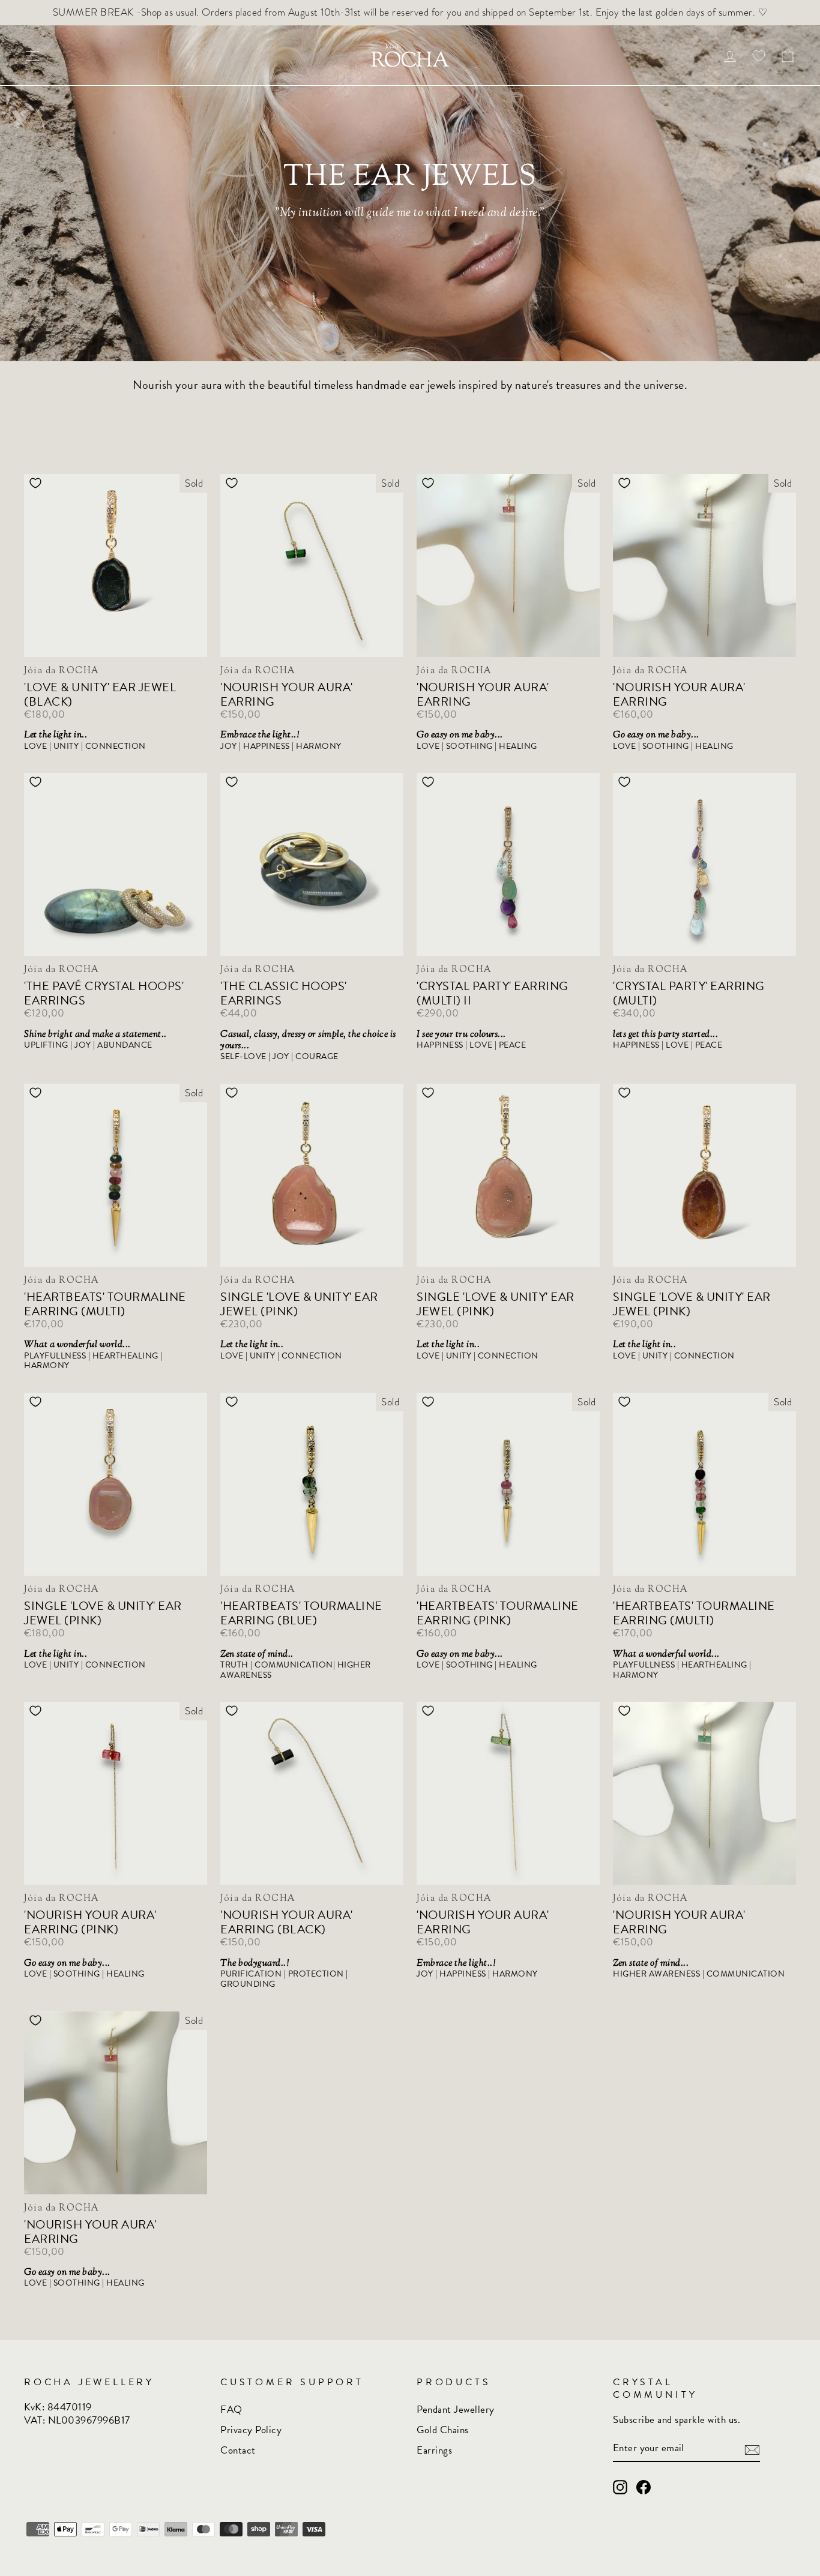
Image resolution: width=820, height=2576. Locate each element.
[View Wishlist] (759, 56)
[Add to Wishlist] (35, 483)
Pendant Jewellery (456, 2409)
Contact (238, 2450)
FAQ (231, 2409)
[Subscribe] (752, 2449)
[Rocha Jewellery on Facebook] (644, 2487)
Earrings (434, 2450)
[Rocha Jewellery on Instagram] (620, 2487)
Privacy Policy (251, 2430)
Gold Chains (443, 2430)
